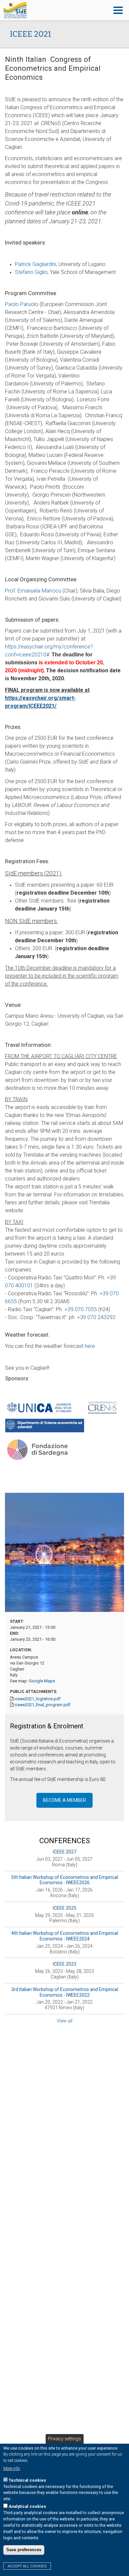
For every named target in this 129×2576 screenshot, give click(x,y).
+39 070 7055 (81, 1309)
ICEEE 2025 (65, 1908)
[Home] (54, 10)
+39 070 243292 (96, 1317)
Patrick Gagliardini (36, 264)
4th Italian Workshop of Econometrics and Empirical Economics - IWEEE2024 (65, 1936)
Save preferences (24, 2550)
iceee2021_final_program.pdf (43, 1705)
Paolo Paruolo (22, 304)
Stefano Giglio (31, 272)
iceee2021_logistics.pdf (38, 1699)
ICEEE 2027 (65, 1852)
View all (65, 2021)
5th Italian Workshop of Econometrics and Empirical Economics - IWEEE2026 (65, 1880)
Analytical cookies (27, 2506)
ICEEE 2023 (65, 1964)
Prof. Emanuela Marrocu (33, 591)
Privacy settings (64, 2439)
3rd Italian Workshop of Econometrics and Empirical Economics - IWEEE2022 (65, 1992)
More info (12, 2468)
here (90, 1346)
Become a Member (64, 1800)
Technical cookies (27, 2480)
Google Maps (42, 1681)
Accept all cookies (27, 2566)
